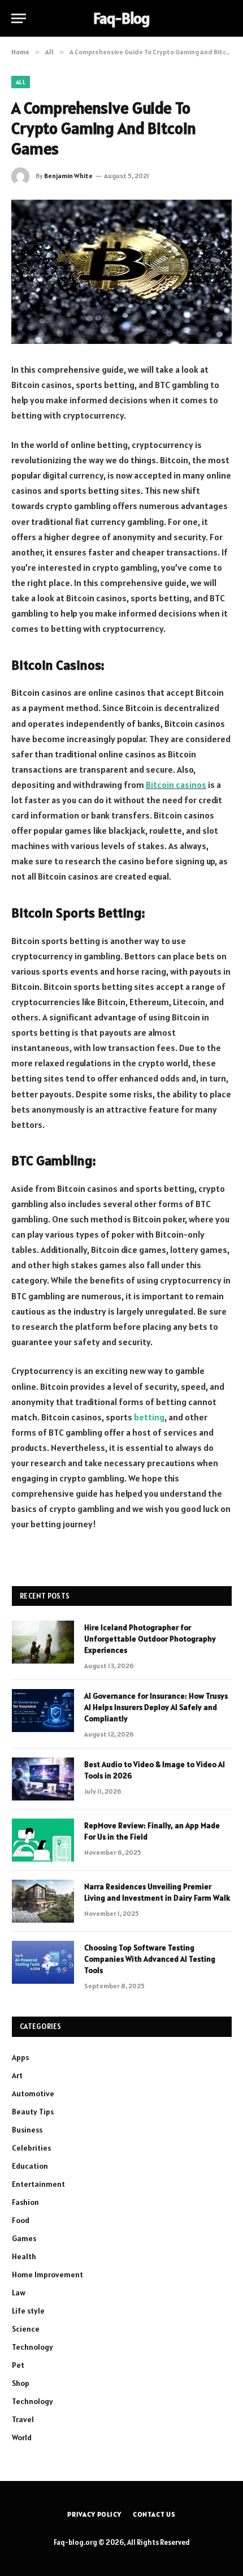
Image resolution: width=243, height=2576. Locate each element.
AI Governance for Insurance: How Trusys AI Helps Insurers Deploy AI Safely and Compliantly (156, 1707)
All (21, 82)
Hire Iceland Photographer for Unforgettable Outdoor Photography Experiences (150, 1639)
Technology (32, 2347)
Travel (23, 2419)
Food (21, 2220)
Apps (20, 2057)
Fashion (25, 2202)
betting (149, 1417)
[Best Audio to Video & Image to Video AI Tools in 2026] (43, 1779)
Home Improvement (47, 2275)
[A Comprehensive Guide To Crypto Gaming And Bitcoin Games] (121, 272)
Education (30, 2166)
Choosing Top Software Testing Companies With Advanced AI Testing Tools (150, 1959)
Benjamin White (68, 176)
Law (19, 2293)
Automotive (33, 2093)
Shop (21, 2383)
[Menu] (19, 18)
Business (27, 2130)
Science (26, 2329)
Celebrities (31, 2148)
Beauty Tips (33, 2112)
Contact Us (154, 2514)
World (22, 2437)
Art (17, 2075)
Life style (28, 2311)
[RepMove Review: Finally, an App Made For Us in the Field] (43, 1840)
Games (24, 2238)
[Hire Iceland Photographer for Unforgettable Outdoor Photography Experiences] (43, 1642)
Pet (18, 2365)
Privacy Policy (94, 2514)
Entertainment (38, 2184)
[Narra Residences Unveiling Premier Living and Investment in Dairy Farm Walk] (43, 1901)
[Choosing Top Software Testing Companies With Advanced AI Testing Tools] (43, 1962)
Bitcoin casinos (176, 785)
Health (24, 2256)
